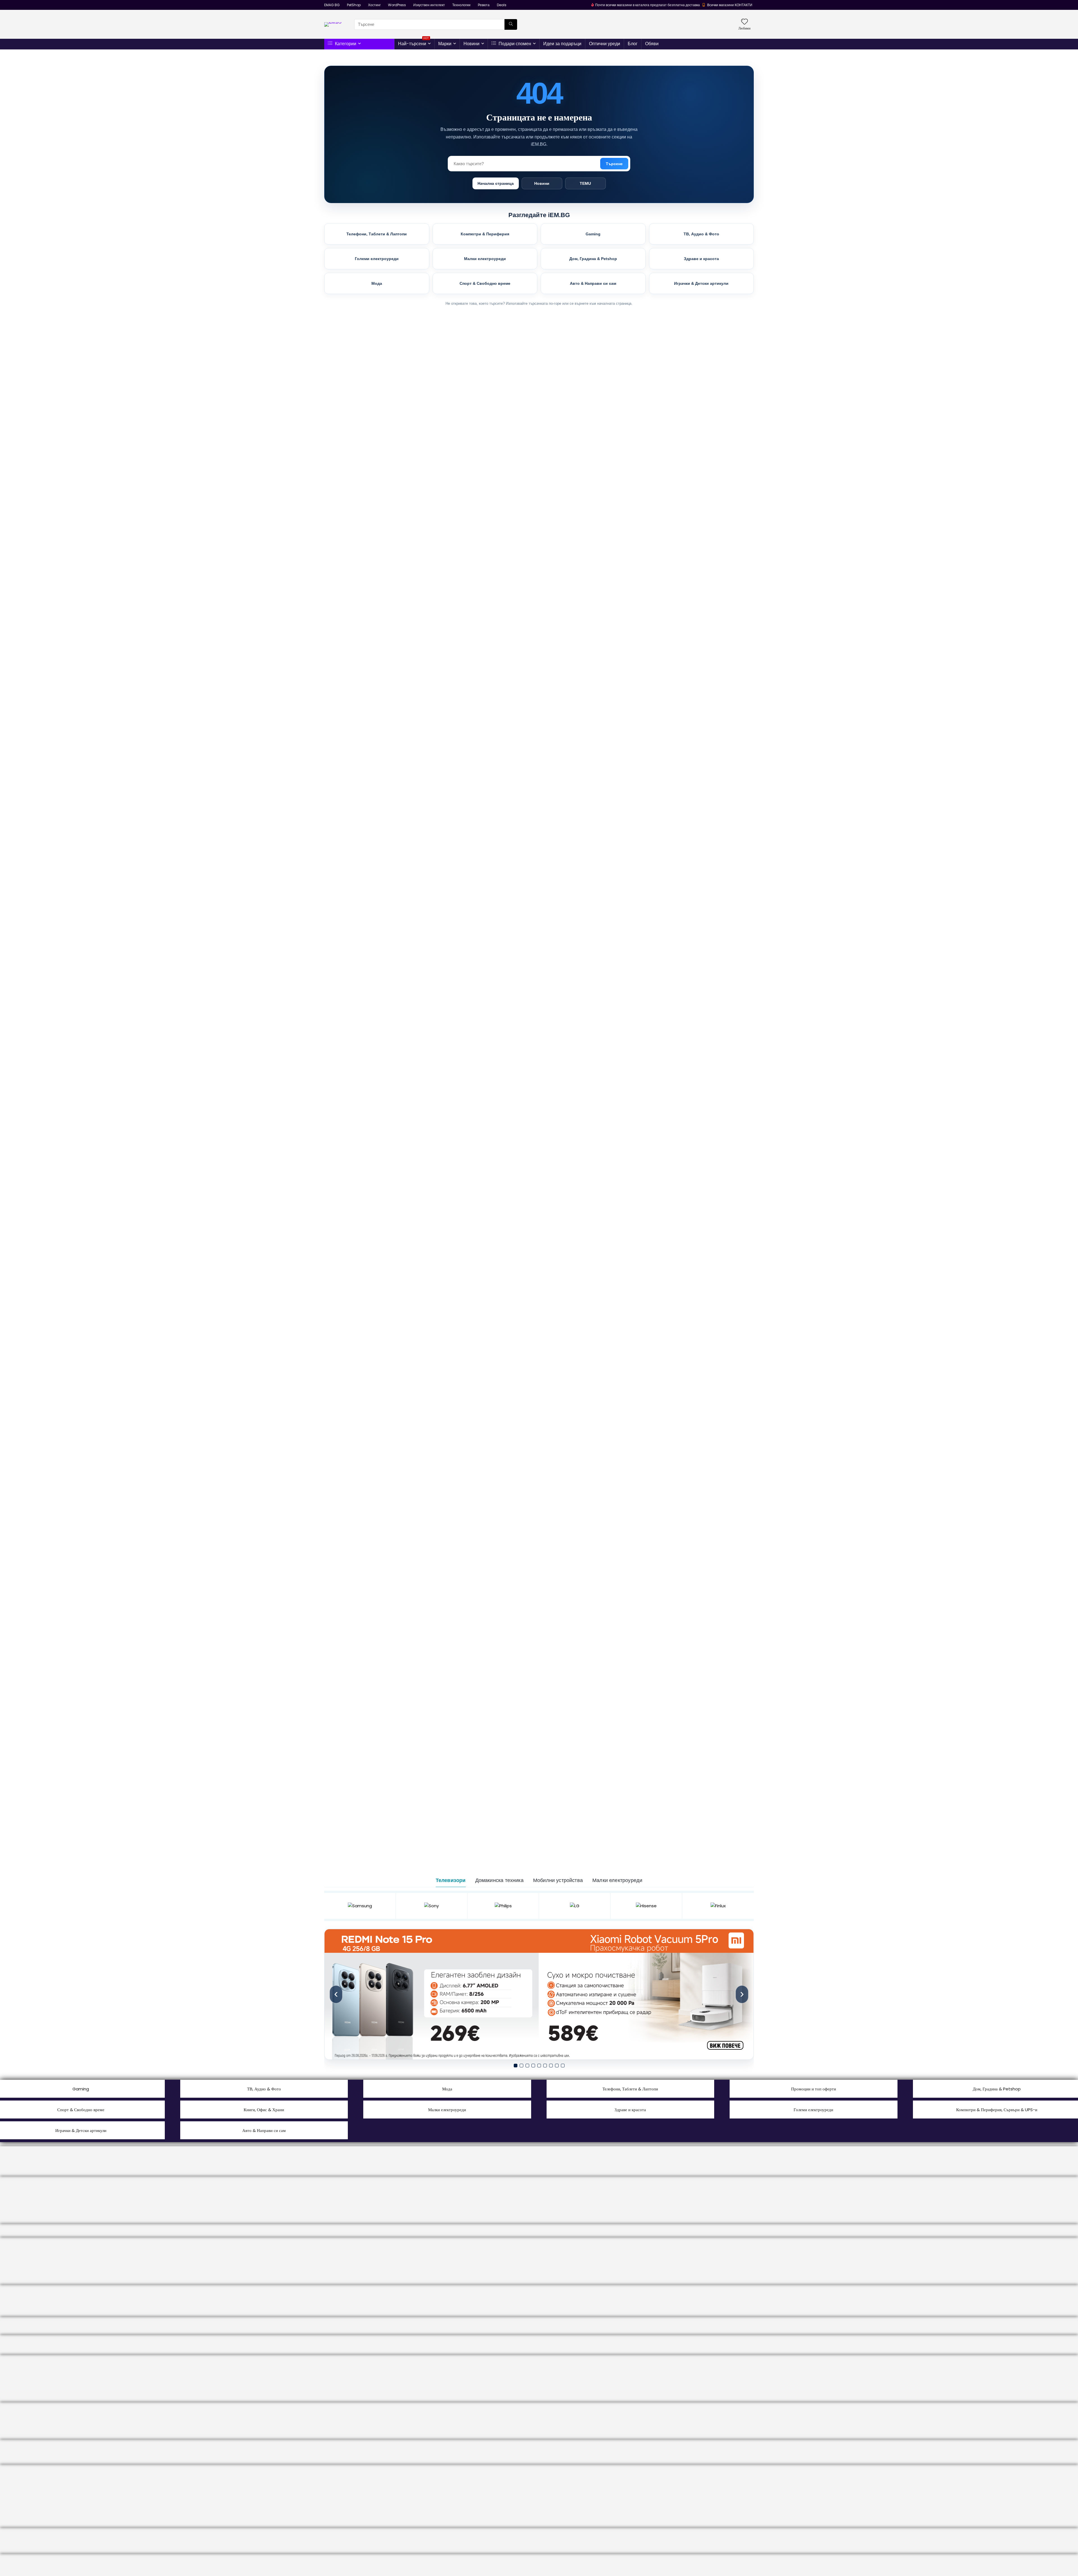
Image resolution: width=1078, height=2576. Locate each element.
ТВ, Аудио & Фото (701, 234)
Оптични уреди (605, 44)
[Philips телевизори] (503, 1906)
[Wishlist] (744, 22)
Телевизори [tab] (451, 1880)
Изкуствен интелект (429, 5)
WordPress (397, 5)
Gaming (593, 234)
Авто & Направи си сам (593, 283)
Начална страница (496, 183)
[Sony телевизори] (432, 1906)
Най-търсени (414, 43)
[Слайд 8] (557, 2066)
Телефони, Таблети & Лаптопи (377, 234)
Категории (345, 44)
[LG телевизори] (575, 1906)
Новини (471, 44)
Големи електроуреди (377, 259)
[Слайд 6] (545, 2066)
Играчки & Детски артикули (701, 283)
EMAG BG (332, 5)
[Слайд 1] (516, 2066)
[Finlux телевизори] (718, 1906)
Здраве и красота (701, 259)
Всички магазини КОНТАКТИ (730, 5)
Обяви (652, 44)
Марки (445, 44)
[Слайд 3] (527, 2066)
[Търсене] (511, 24)
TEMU (585, 183)
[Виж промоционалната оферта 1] (539, 1994)
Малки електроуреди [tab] (617, 1880)
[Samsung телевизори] (360, 1906)
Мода (377, 283)
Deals (502, 5)
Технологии (461, 5)
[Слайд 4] (533, 2066)
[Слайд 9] (563, 2066)
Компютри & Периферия (485, 234)
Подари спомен (514, 44)
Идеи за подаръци (562, 44)
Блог (633, 44)
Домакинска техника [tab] (499, 1880)
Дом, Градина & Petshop (593, 259)
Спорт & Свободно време (485, 283)
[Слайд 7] (551, 2066)
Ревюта (484, 5)
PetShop (354, 5)
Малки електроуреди (485, 259)
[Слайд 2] (521, 2066)
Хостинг (374, 5)
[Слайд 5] (539, 2066)
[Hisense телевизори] (646, 1906)
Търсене (614, 164)
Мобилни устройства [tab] (558, 1880)
